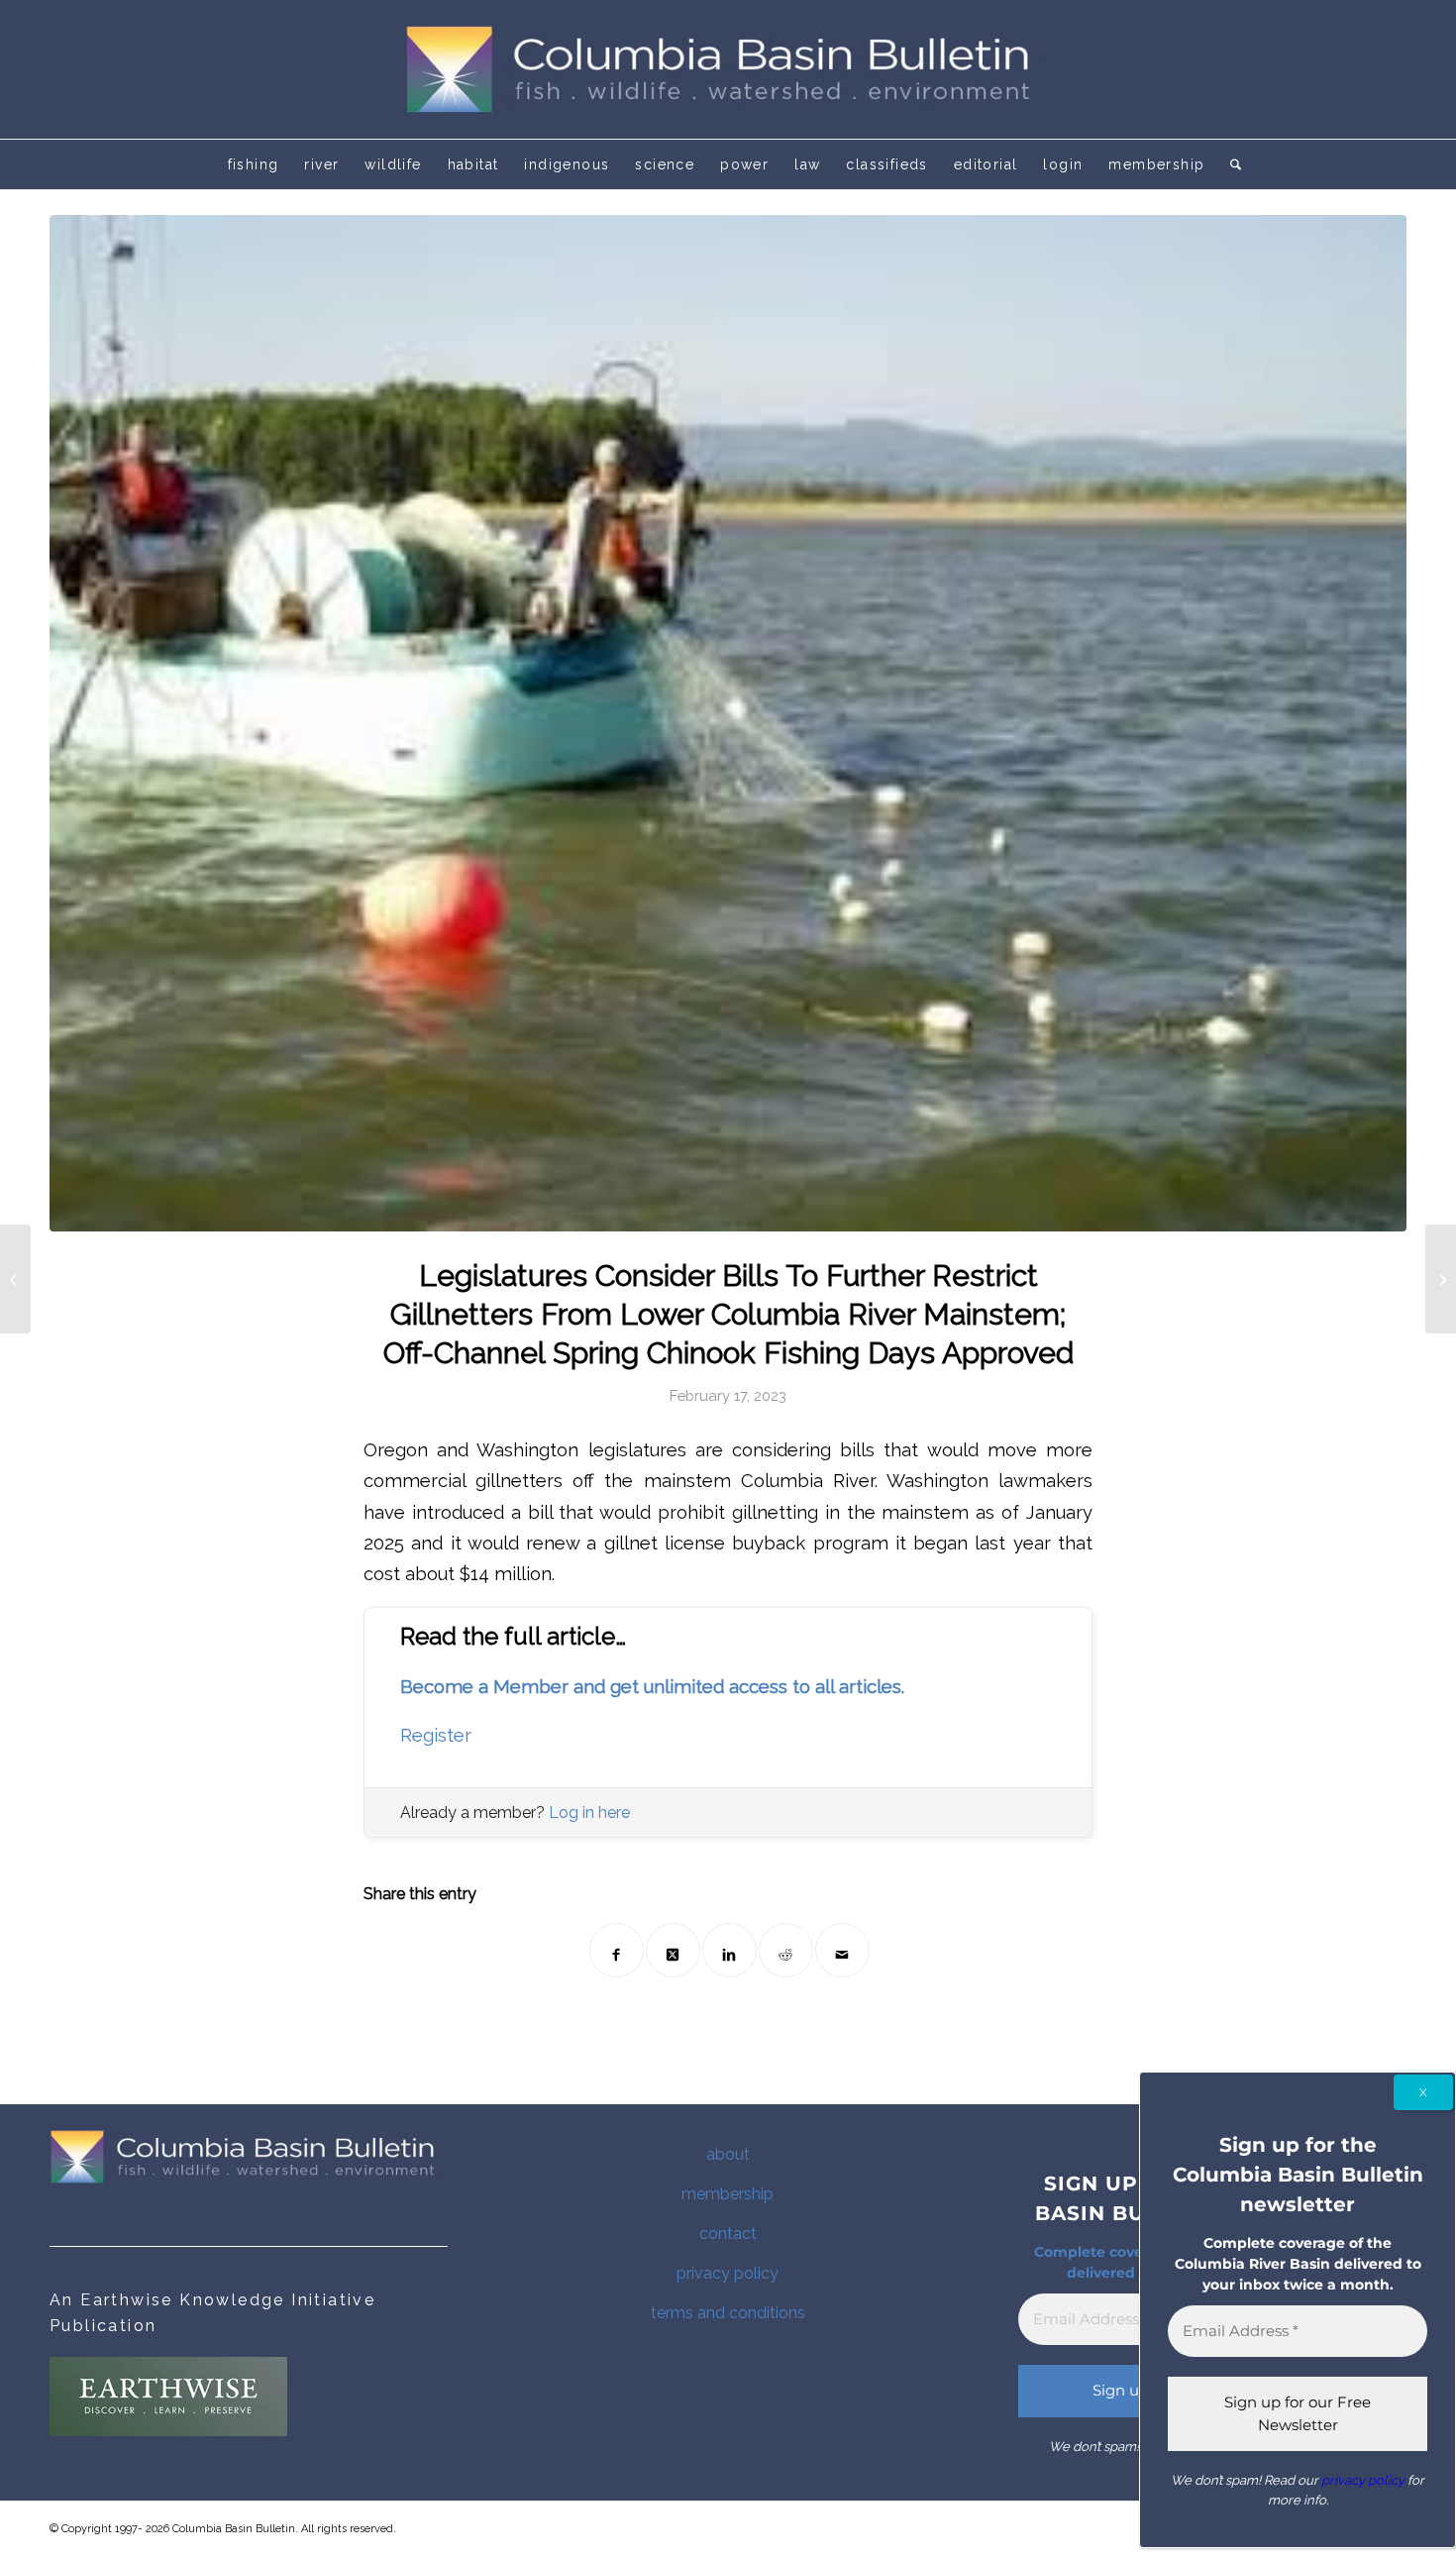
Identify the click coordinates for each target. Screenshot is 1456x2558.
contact (728, 2234)
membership (728, 2194)
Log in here (589, 1812)
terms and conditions (728, 2313)
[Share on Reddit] (786, 1950)
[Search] (1229, 164)
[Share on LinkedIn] (729, 1950)
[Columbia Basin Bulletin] (728, 69)
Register (436, 1735)
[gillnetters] (728, 723)
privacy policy (728, 2273)
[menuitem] (254, 164)
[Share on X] (673, 1950)
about (728, 2154)
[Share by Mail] (842, 1950)
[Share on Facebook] (617, 1950)
